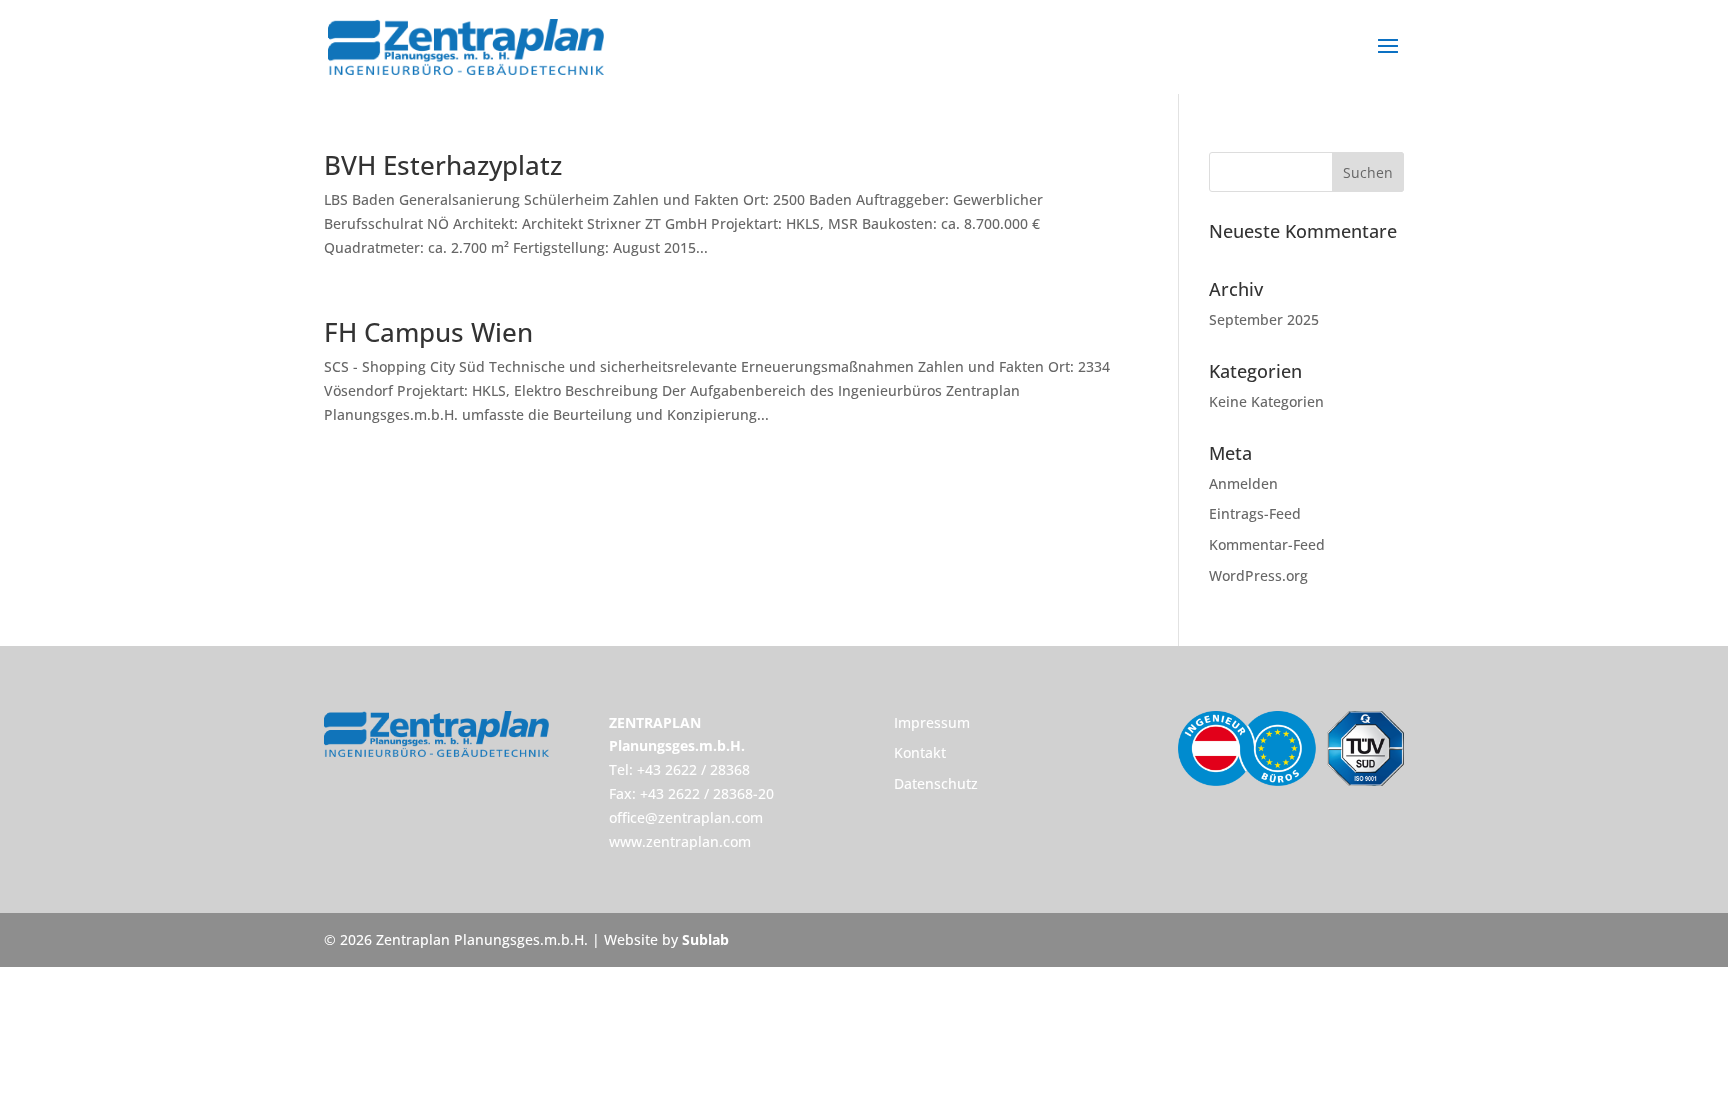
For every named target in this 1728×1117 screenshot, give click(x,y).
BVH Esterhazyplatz (443, 165)
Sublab (705, 939)
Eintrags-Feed (1255, 513)
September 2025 (1264, 319)
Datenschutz (936, 783)
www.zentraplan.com (680, 841)
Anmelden (1243, 483)
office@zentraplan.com (686, 817)
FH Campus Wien (428, 332)
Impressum (932, 722)
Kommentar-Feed (1267, 544)
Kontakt (920, 752)
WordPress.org (1258, 575)
